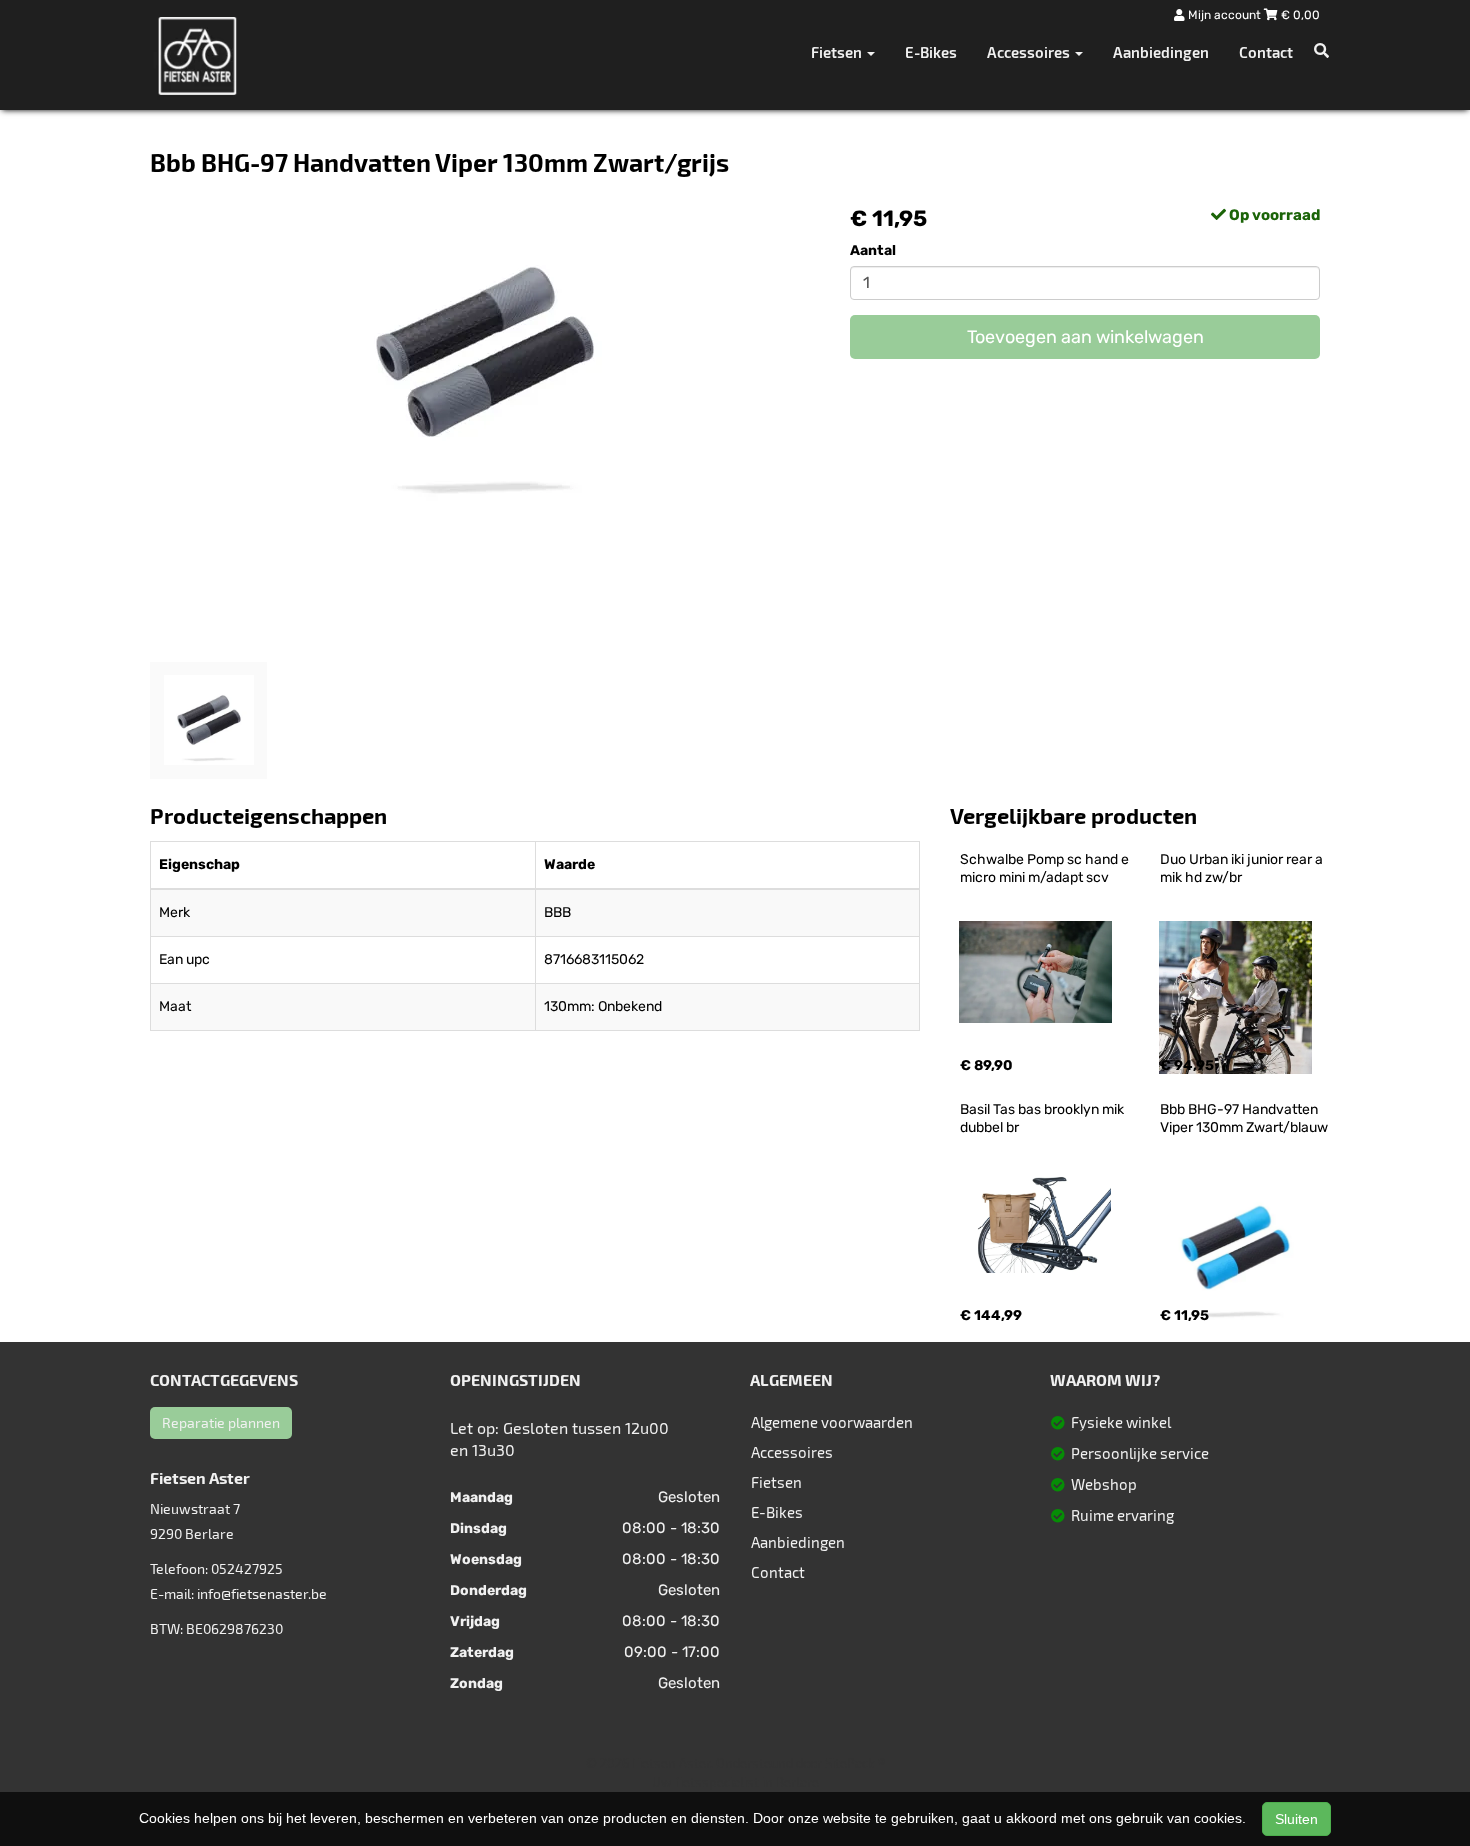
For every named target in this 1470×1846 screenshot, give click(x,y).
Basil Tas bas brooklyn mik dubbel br (1043, 1118)
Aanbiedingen (1161, 52)
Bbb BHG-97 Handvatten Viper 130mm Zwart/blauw (1244, 1118)
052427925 (247, 1568)
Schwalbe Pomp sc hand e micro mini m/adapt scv (1046, 868)
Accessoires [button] (1030, 52)
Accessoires (792, 1452)
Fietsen (776, 1482)
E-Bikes (931, 52)
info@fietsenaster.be (262, 1593)
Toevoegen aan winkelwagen (1085, 337)
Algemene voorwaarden (832, 1422)
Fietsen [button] (838, 52)
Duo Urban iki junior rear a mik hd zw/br (1243, 868)
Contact (1266, 52)
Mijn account (1224, 15)
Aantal (873, 250)
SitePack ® (855, 1763)
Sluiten (1296, 1819)
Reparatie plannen (221, 1422)
